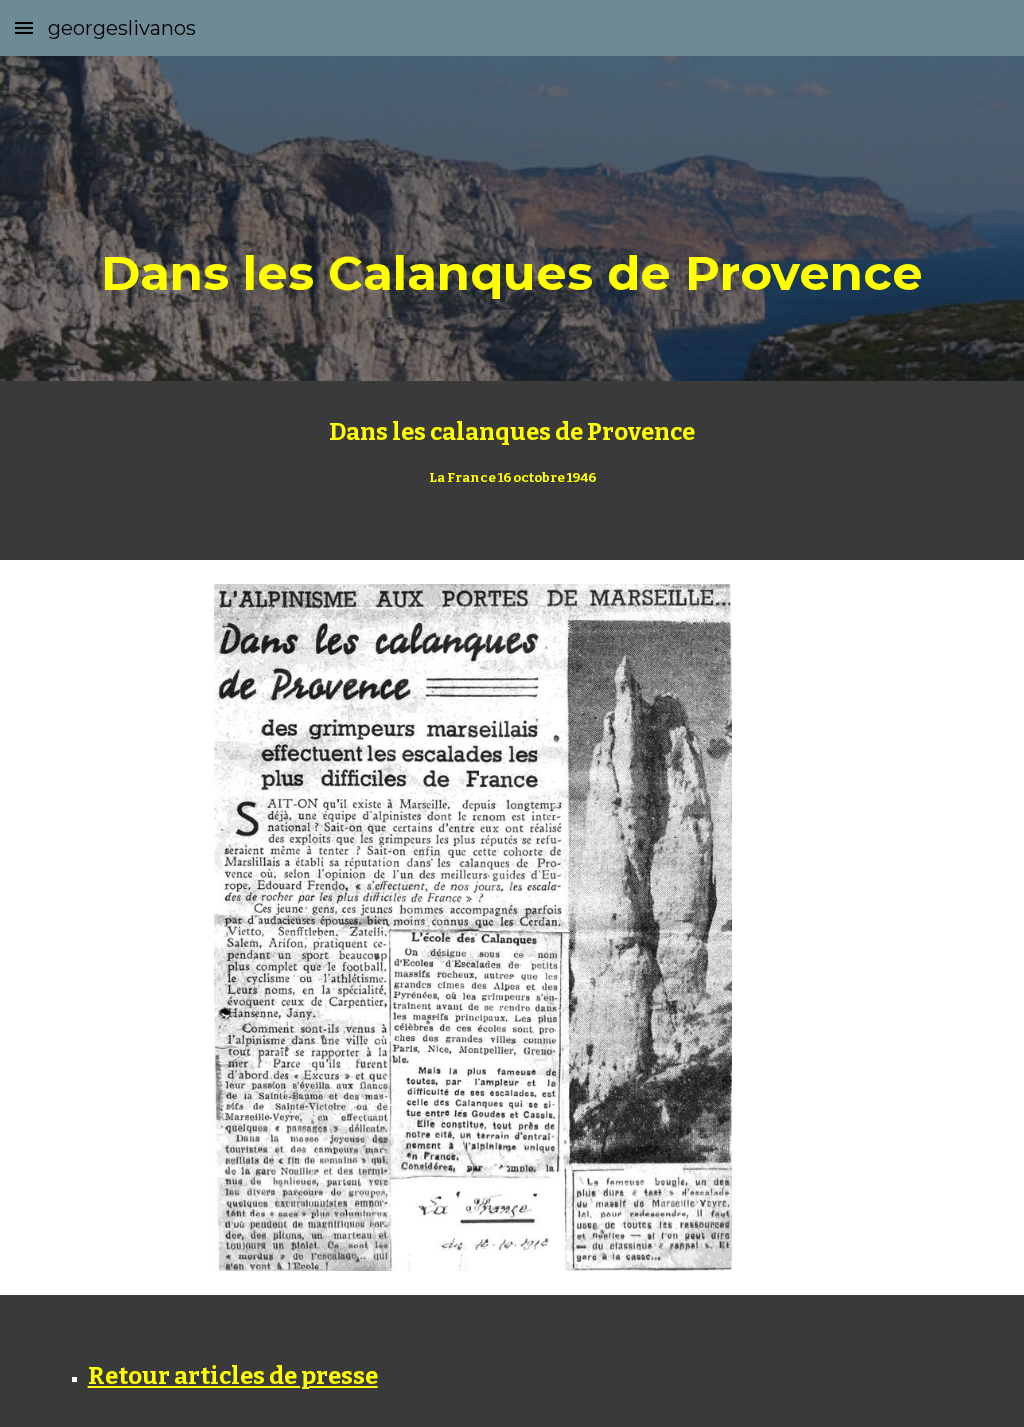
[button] (24, 27)
